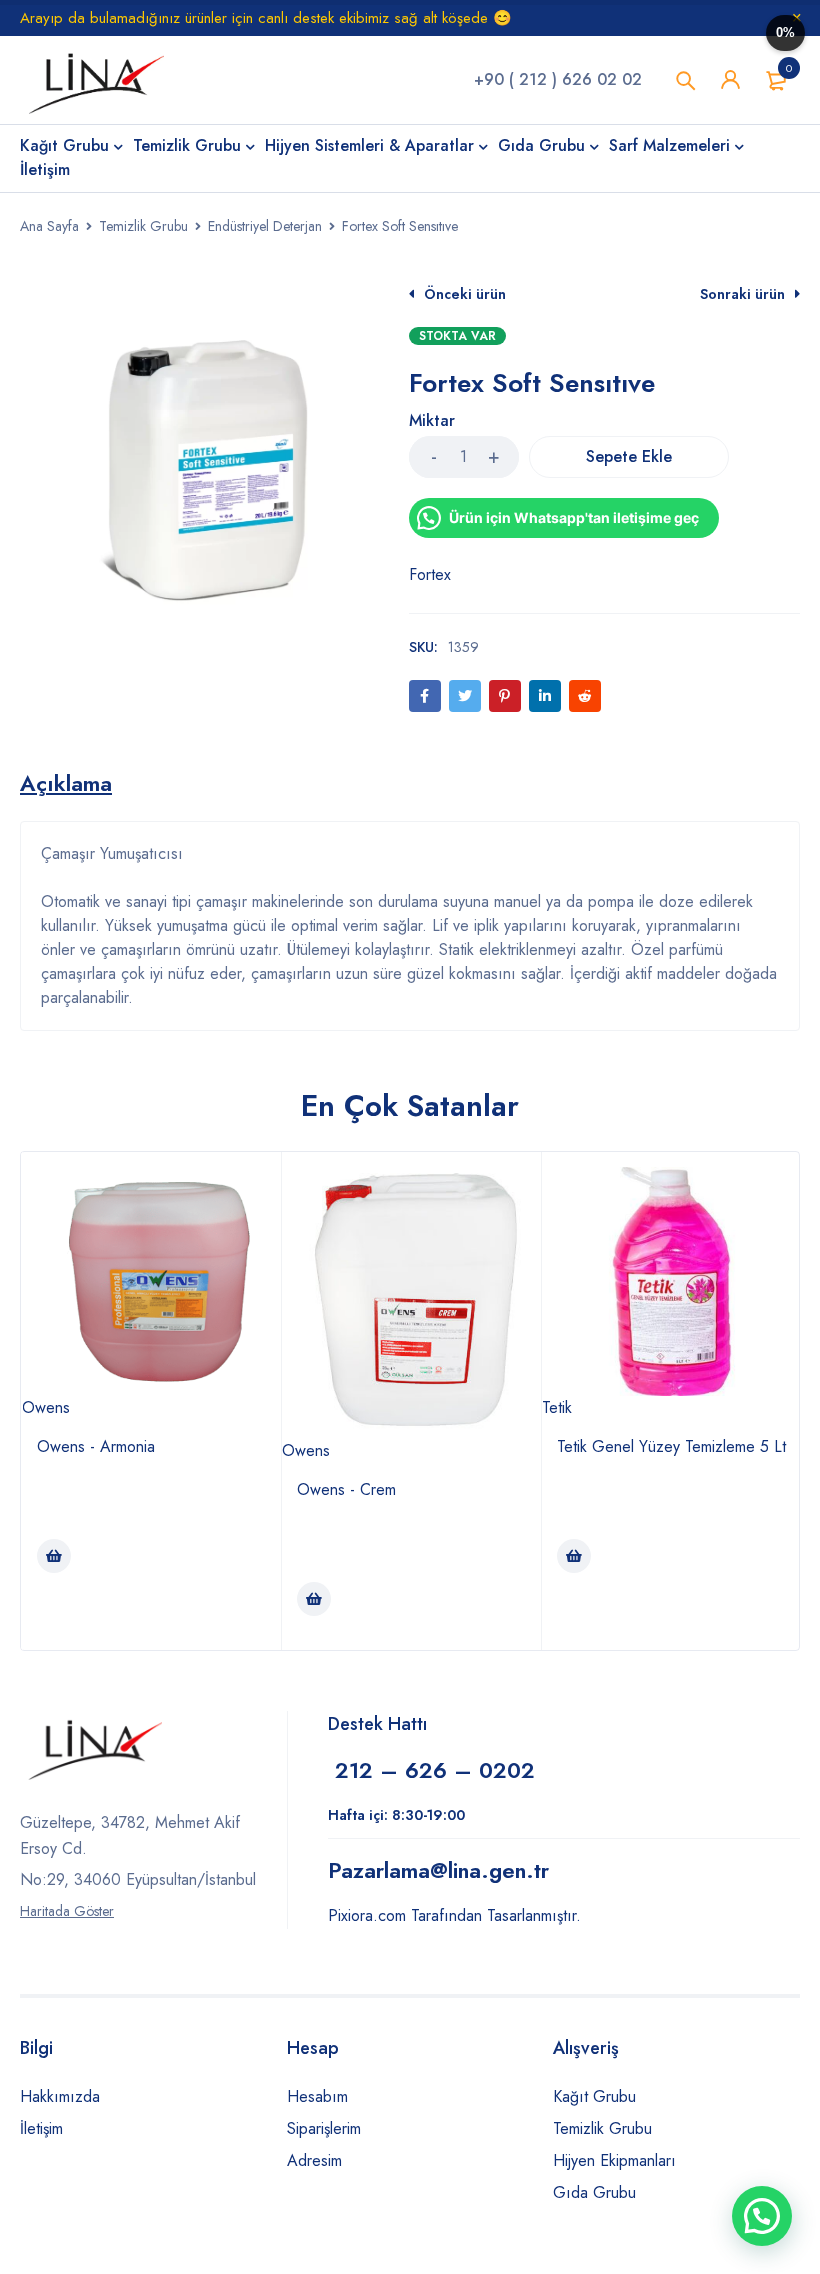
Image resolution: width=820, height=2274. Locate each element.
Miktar (432, 421)
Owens (46, 1407)
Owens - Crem (346, 1489)
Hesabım (317, 2096)
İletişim (41, 2128)
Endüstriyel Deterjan (265, 226)
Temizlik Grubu (143, 226)
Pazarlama (438, 1870)
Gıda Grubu (594, 2192)
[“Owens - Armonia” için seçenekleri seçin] (54, 1556)
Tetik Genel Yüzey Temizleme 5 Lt (671, 1446)
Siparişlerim (324, 2128)
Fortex (430, 574)
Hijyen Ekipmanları (614, 2160)
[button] (762, 2216)
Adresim (314, 2160)
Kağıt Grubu (594, 2096)
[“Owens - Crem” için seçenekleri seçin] (314, 1599)
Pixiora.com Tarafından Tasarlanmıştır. (454, 1915)
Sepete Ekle (629, 456)
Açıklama (66, 783)
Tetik (557, 1407)
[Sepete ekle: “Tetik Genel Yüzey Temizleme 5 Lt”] (574, 1556)
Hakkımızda (60, 2096)
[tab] (66, 783)
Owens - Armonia (96, 1446)
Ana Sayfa (49, 226)
